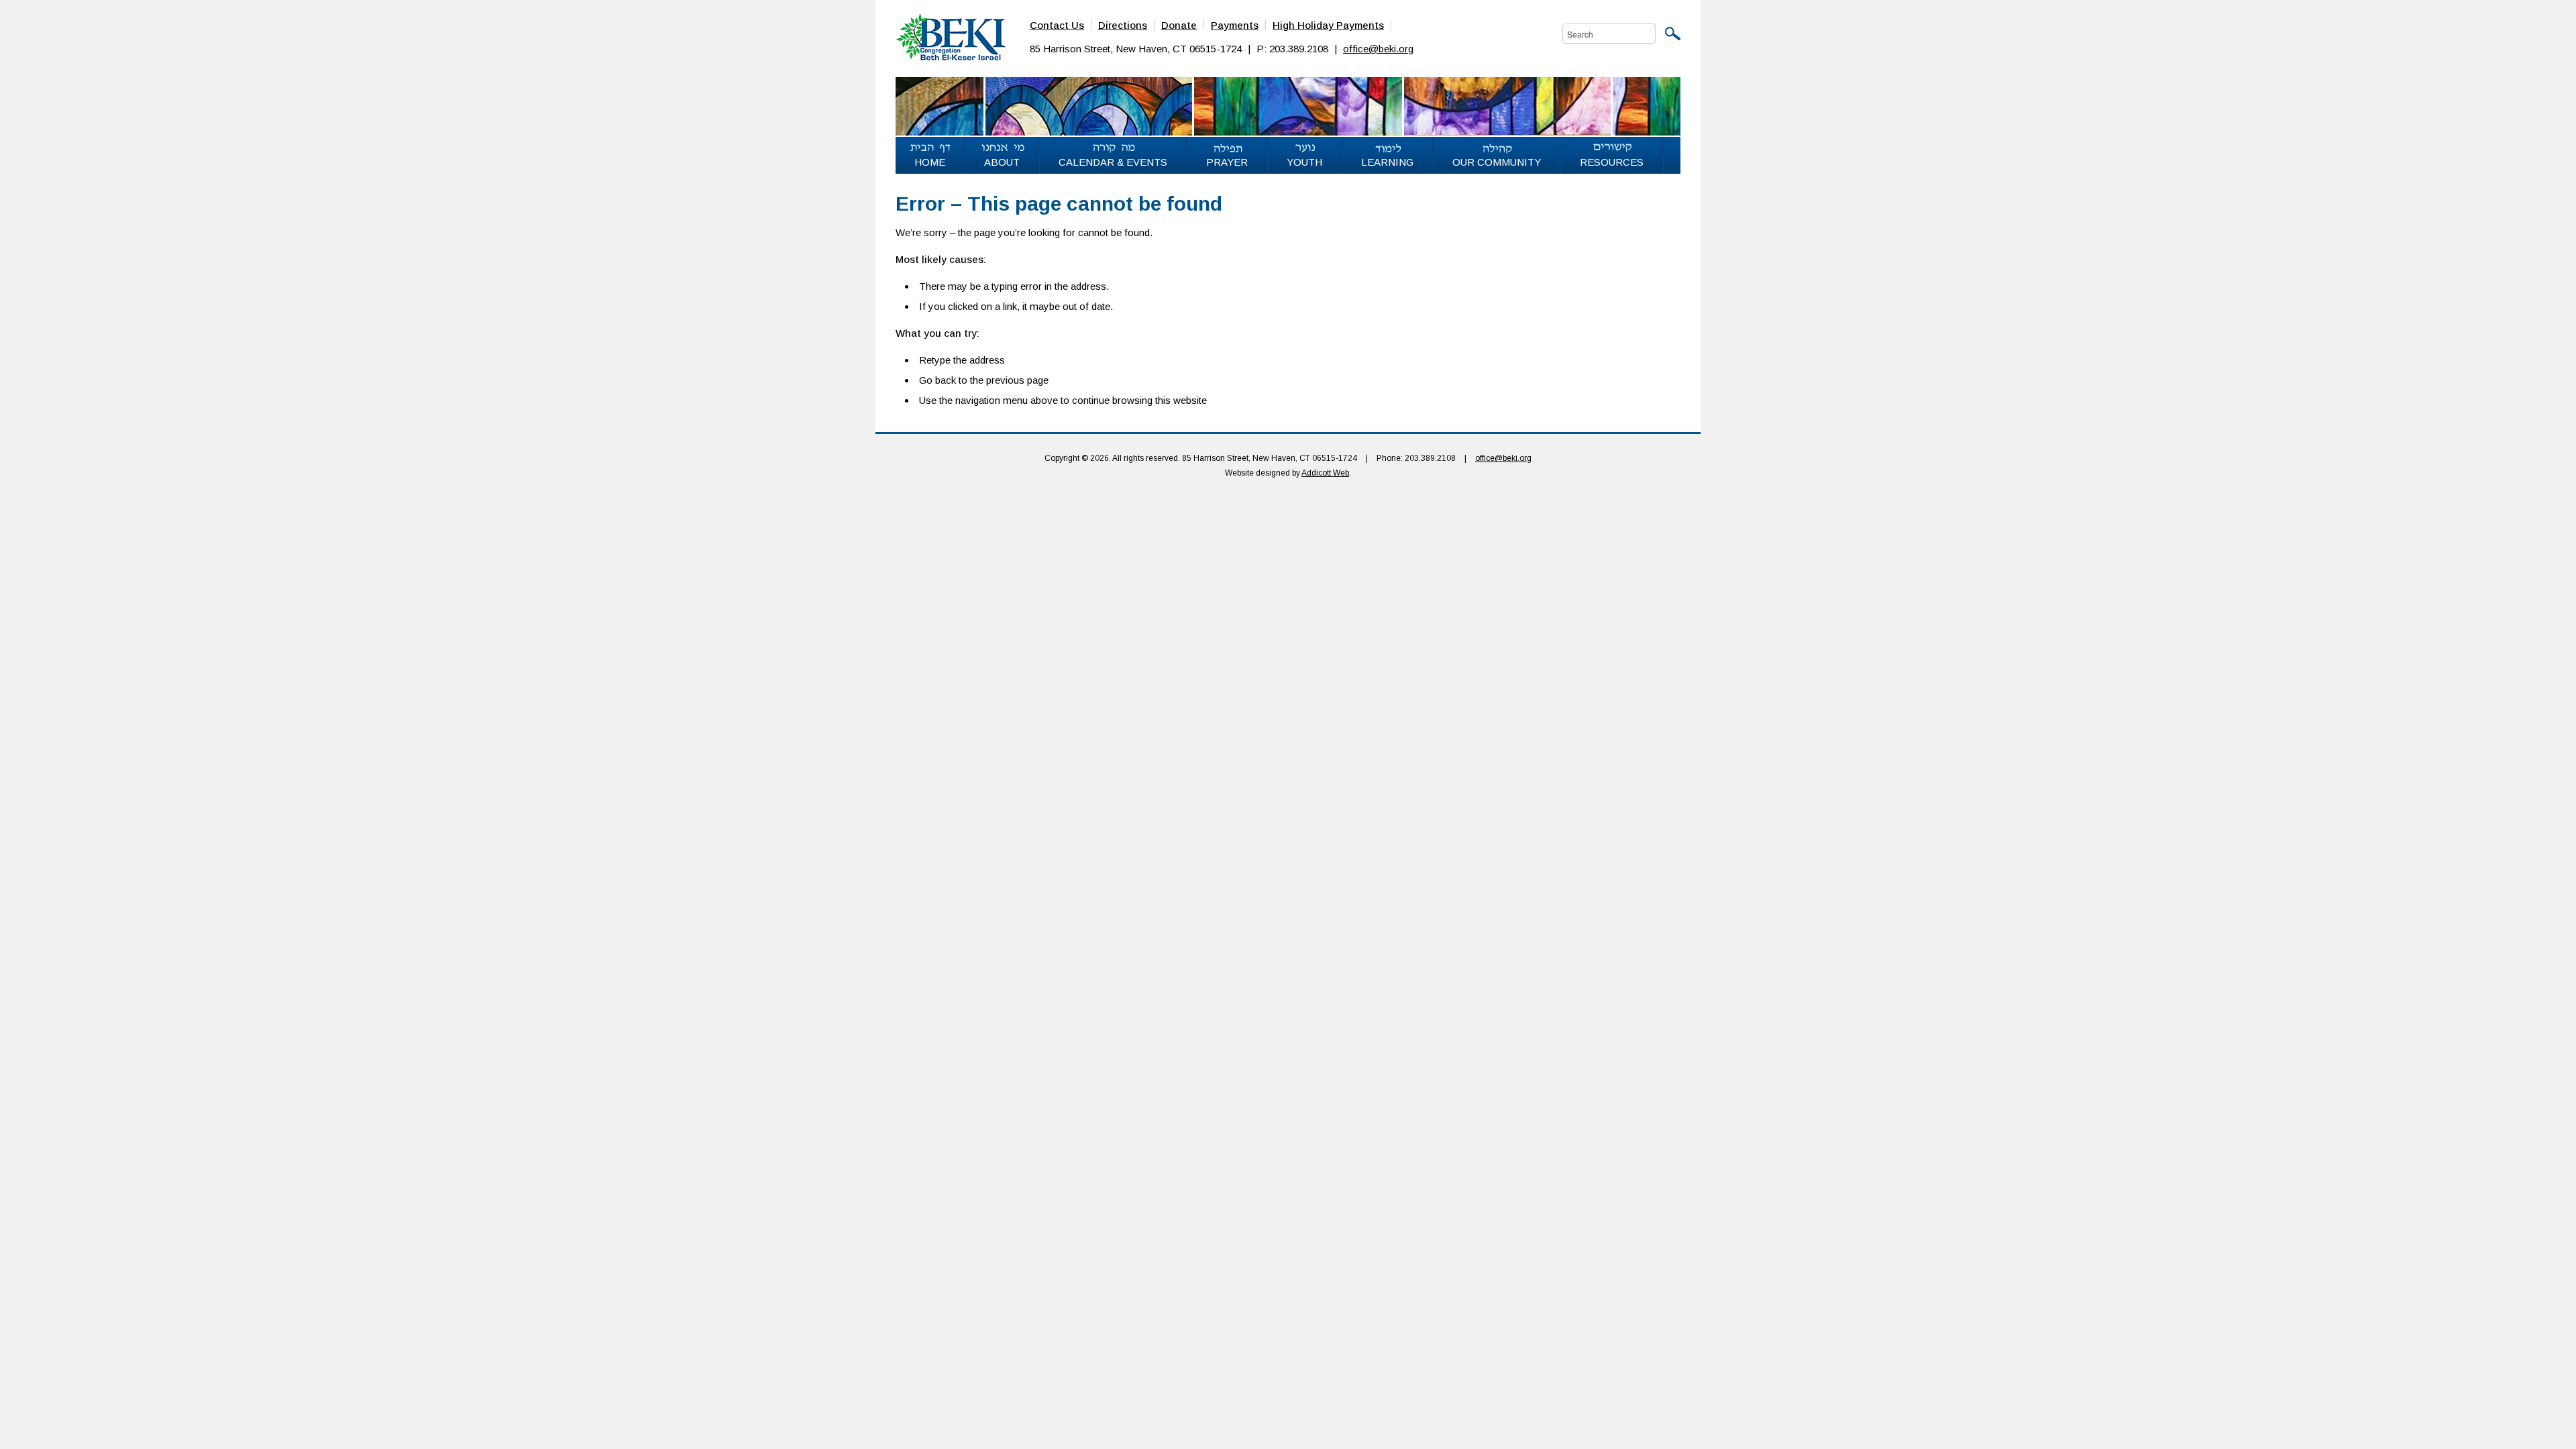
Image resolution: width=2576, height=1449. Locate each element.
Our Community (1497, 162)
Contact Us (1057, 25)
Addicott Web (1325, 473)
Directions (1123, 25)
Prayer (1227, 162)
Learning (1387, 162)
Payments (1235, 25)
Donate (1179, 25)
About (1002, 162)
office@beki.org (1378, 49)
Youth (1304, 162)
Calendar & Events (1113, 162)
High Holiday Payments (1328, 25)
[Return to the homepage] (951, 36)
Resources (1612, 162)
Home (930, 162)
